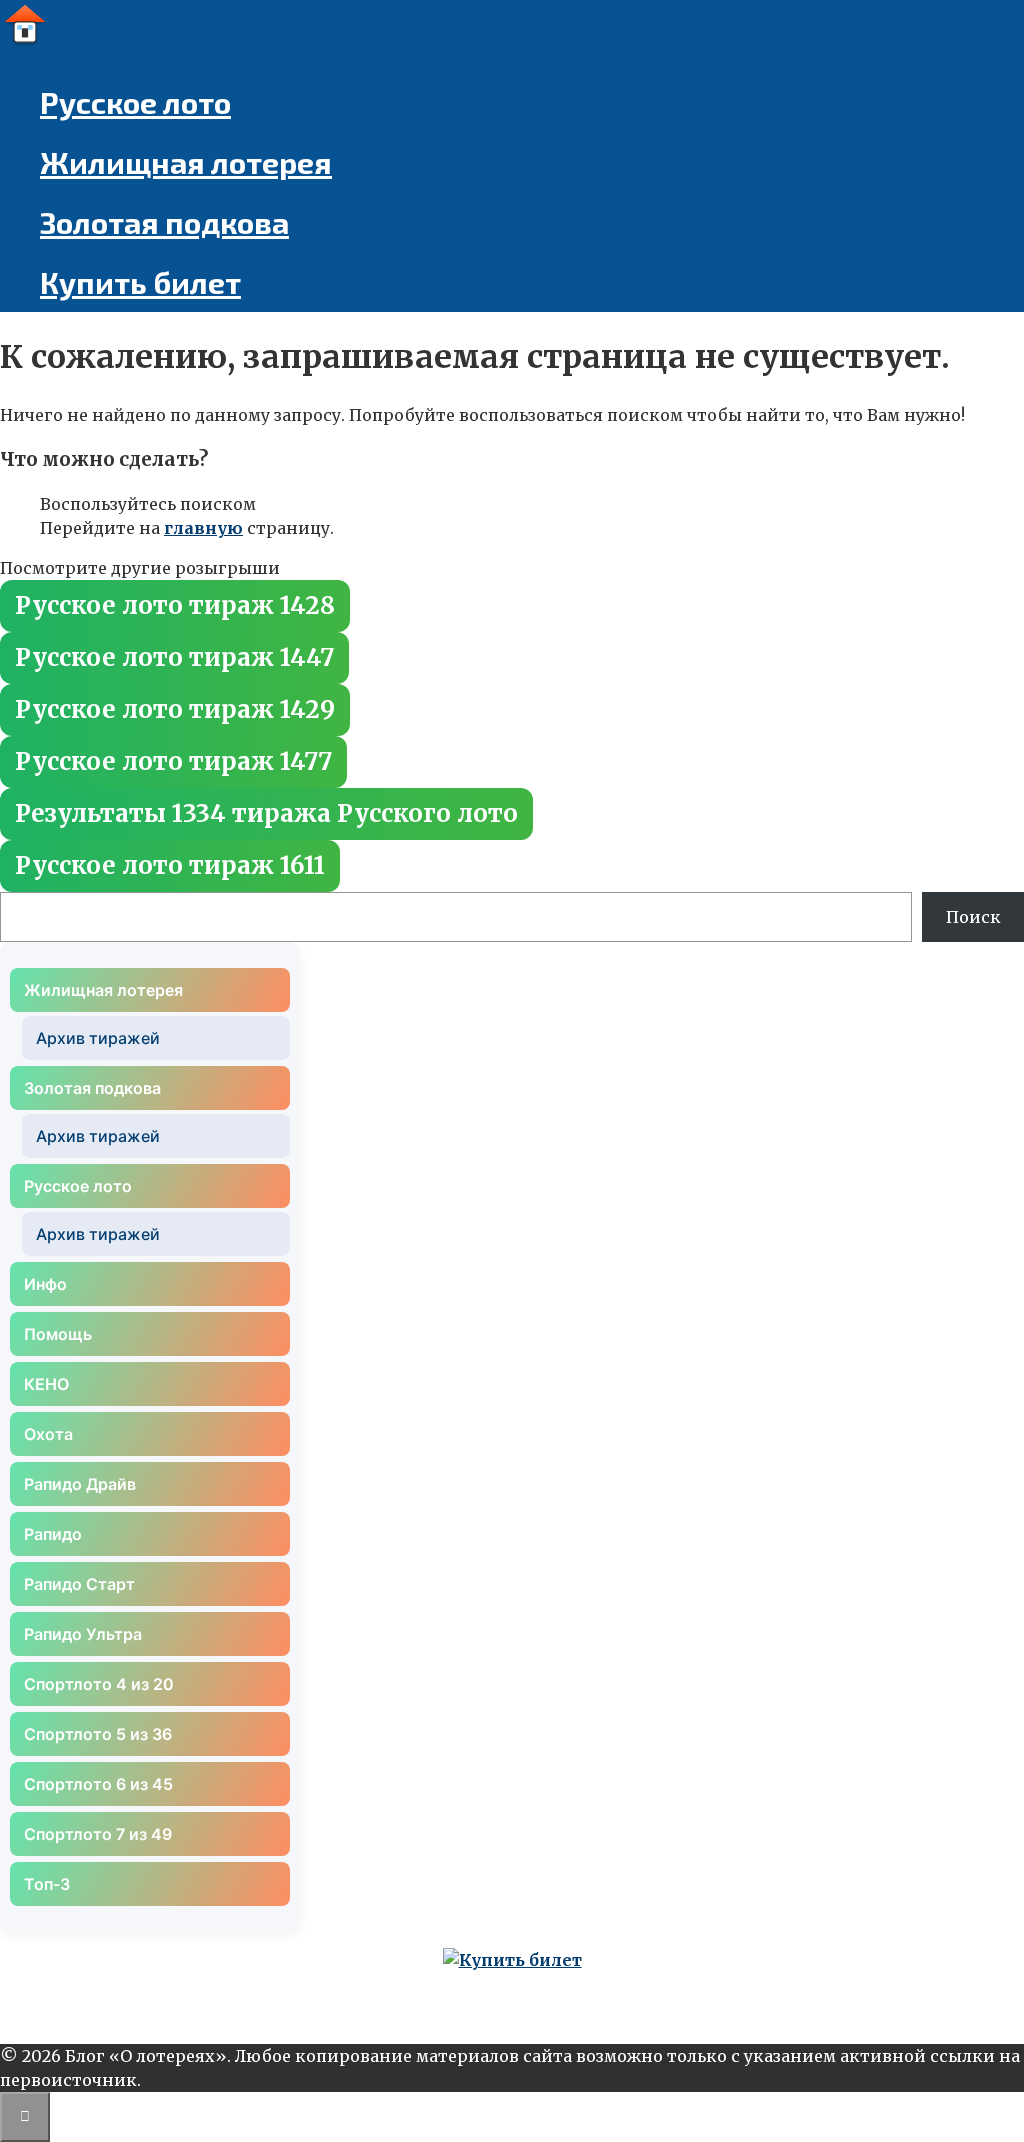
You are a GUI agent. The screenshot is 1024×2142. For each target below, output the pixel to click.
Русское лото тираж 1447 (174, 657)
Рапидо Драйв (80, 1484)
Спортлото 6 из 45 (98, 1784)
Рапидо (53, 1534)
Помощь (58, 1334)
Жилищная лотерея (186, 162)
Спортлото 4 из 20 (99, 1684)
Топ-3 (47, 1884)
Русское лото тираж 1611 (170, 865)
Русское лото (135, 102)
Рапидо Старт (79, 1584)
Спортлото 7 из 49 (98, 1834)
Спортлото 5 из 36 (98, 1734)
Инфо (45, 1284)
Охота (48, 1434)
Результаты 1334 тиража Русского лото (266, 813)
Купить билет (140, 282)
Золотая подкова (164, 222)
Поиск (973, 917)
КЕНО (46, 1384)
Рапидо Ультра (83, 1634)
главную (203, 528)
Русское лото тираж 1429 (175, 709)
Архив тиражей (98, 1038)
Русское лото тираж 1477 (173, 761)
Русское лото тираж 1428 (175, 605)
